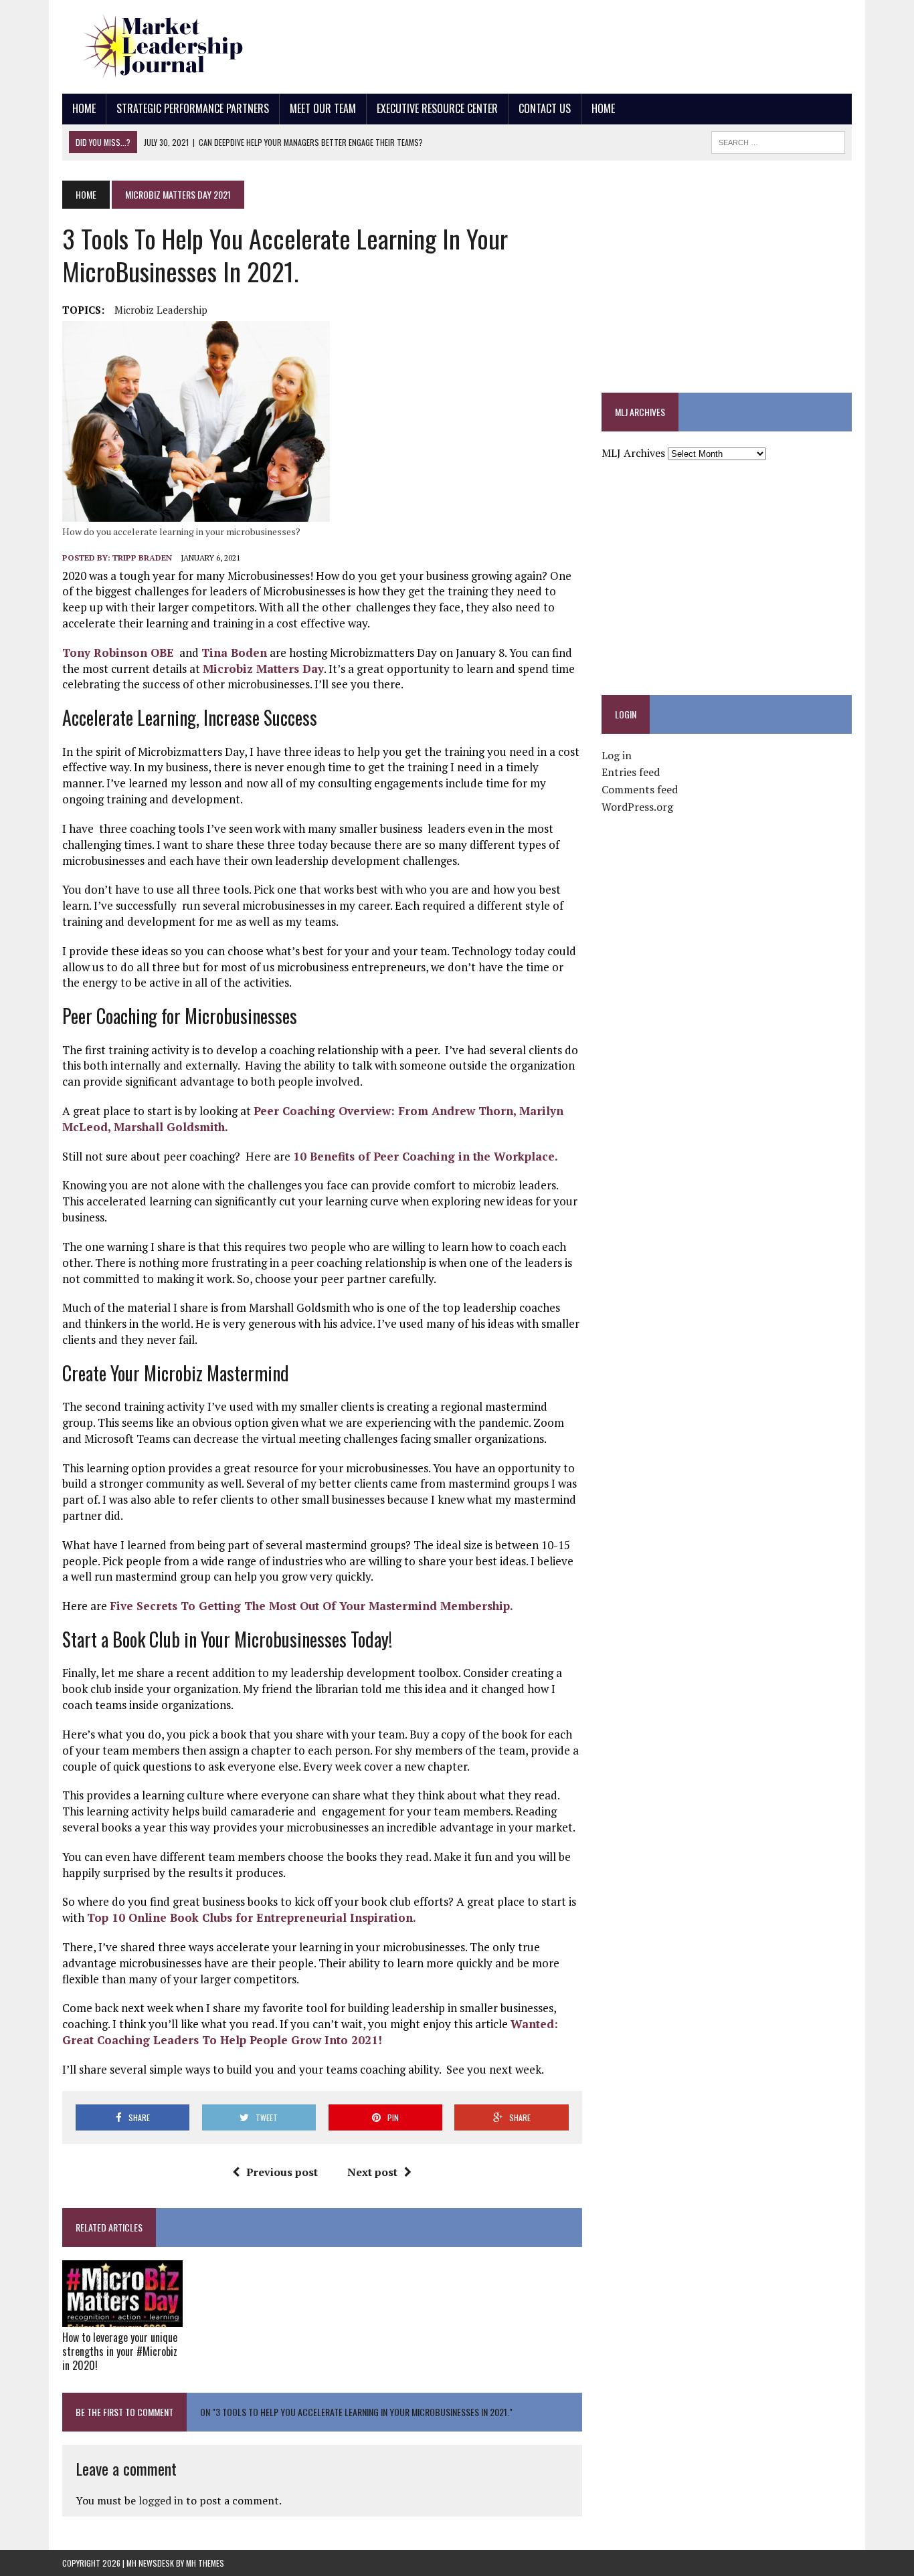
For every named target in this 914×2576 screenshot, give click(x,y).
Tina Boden (234, 653)
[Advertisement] (608, 43)
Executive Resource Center (437, 108)
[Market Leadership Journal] (187, 47)
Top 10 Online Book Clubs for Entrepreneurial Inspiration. (253, 1917)
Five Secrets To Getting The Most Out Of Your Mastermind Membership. (311, 1606)
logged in (161, 2500)
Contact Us (545, 108)
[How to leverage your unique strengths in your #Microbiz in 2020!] (122, 2318)
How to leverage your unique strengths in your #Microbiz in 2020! (120, 2351)
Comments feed (640, 789)
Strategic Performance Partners (193, 108)
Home (84, 108)
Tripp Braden (142, 558)
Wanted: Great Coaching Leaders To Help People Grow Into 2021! (312, 2032)
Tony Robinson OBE (118, 653)
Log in (617, 755)
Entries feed (631, 772)
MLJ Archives (633, 453)
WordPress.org (637, 807)
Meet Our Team (323, 108)
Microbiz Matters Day (263, 669)
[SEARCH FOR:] (778, 140)
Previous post (282, 2172)
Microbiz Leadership (161, 310)
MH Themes (205, 2563)
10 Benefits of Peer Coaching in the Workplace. (426, 1156)
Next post (372, 2172)
